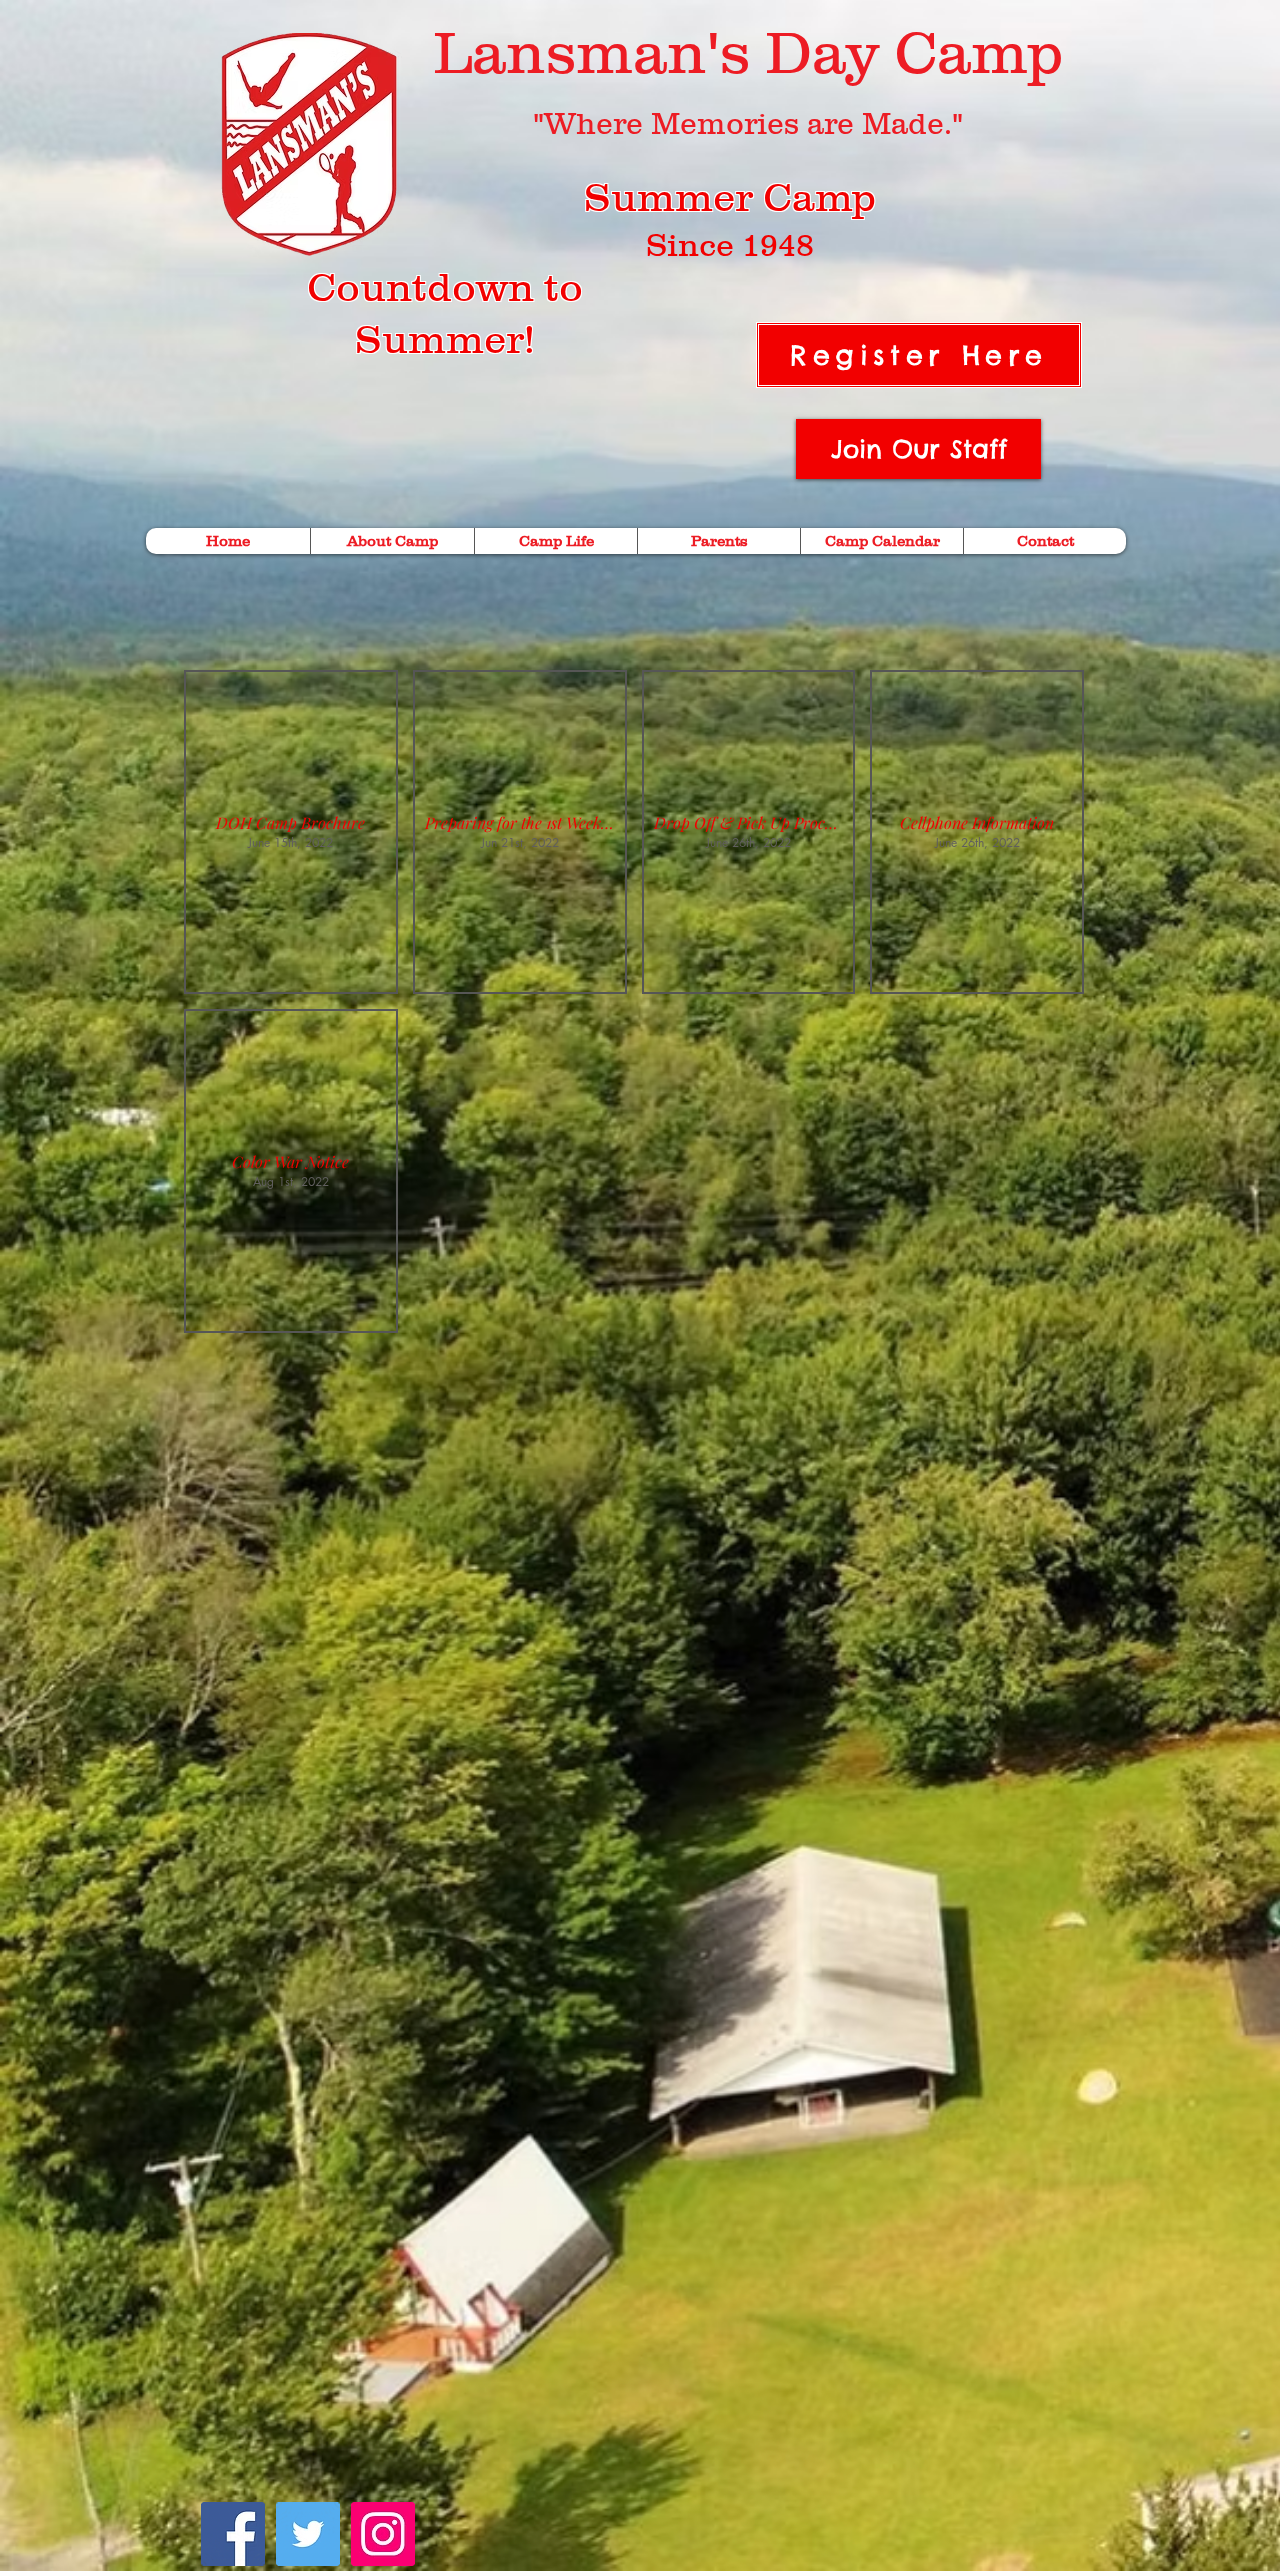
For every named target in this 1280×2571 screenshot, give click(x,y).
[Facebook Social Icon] (233, 2534)
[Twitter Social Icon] (308, 2534)
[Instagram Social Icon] (383, 2534)
